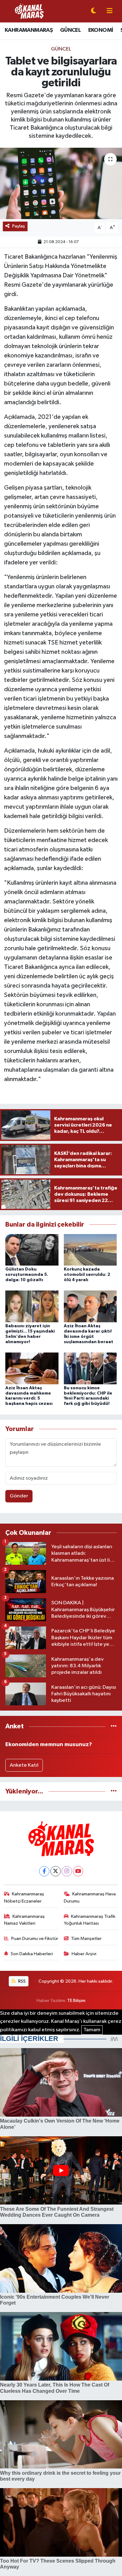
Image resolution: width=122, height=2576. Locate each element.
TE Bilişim (76, 2001)
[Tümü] (114, 1726)
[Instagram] (67, 1871)
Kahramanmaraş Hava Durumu (90, 1897)
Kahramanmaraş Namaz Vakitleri (25, 1920)
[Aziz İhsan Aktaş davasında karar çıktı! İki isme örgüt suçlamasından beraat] (90, 1306)
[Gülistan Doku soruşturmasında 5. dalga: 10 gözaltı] (32, 1250)
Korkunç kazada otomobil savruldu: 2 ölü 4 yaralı (87, 1275)
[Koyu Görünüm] (94, 11)
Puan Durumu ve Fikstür (35, 1939)
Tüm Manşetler (86, 1939)
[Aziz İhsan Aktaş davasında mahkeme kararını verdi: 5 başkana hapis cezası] (32, 1368)
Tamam (92, 2030)
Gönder (19, 1496)
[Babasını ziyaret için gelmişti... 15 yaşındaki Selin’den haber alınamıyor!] (32, 1306)
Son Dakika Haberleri (32, 1954)
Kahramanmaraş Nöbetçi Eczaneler (24, 1897)
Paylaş (19, 226)
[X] (56, 1871)
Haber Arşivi (84, 1954)
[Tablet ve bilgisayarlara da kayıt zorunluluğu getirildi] (61, 183)
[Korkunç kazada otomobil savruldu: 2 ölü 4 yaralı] (90, 1250)
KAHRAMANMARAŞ (29, 30)
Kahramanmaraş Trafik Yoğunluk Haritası (90, 1920)
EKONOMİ (101, 30)
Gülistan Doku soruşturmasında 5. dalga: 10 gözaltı (27, 1275)
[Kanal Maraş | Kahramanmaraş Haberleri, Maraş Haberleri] (29, 11)
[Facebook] (44, 1871)
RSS (21, 1981)
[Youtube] (78, 1871)
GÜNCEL (70, 30)
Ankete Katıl (24, 1765)
